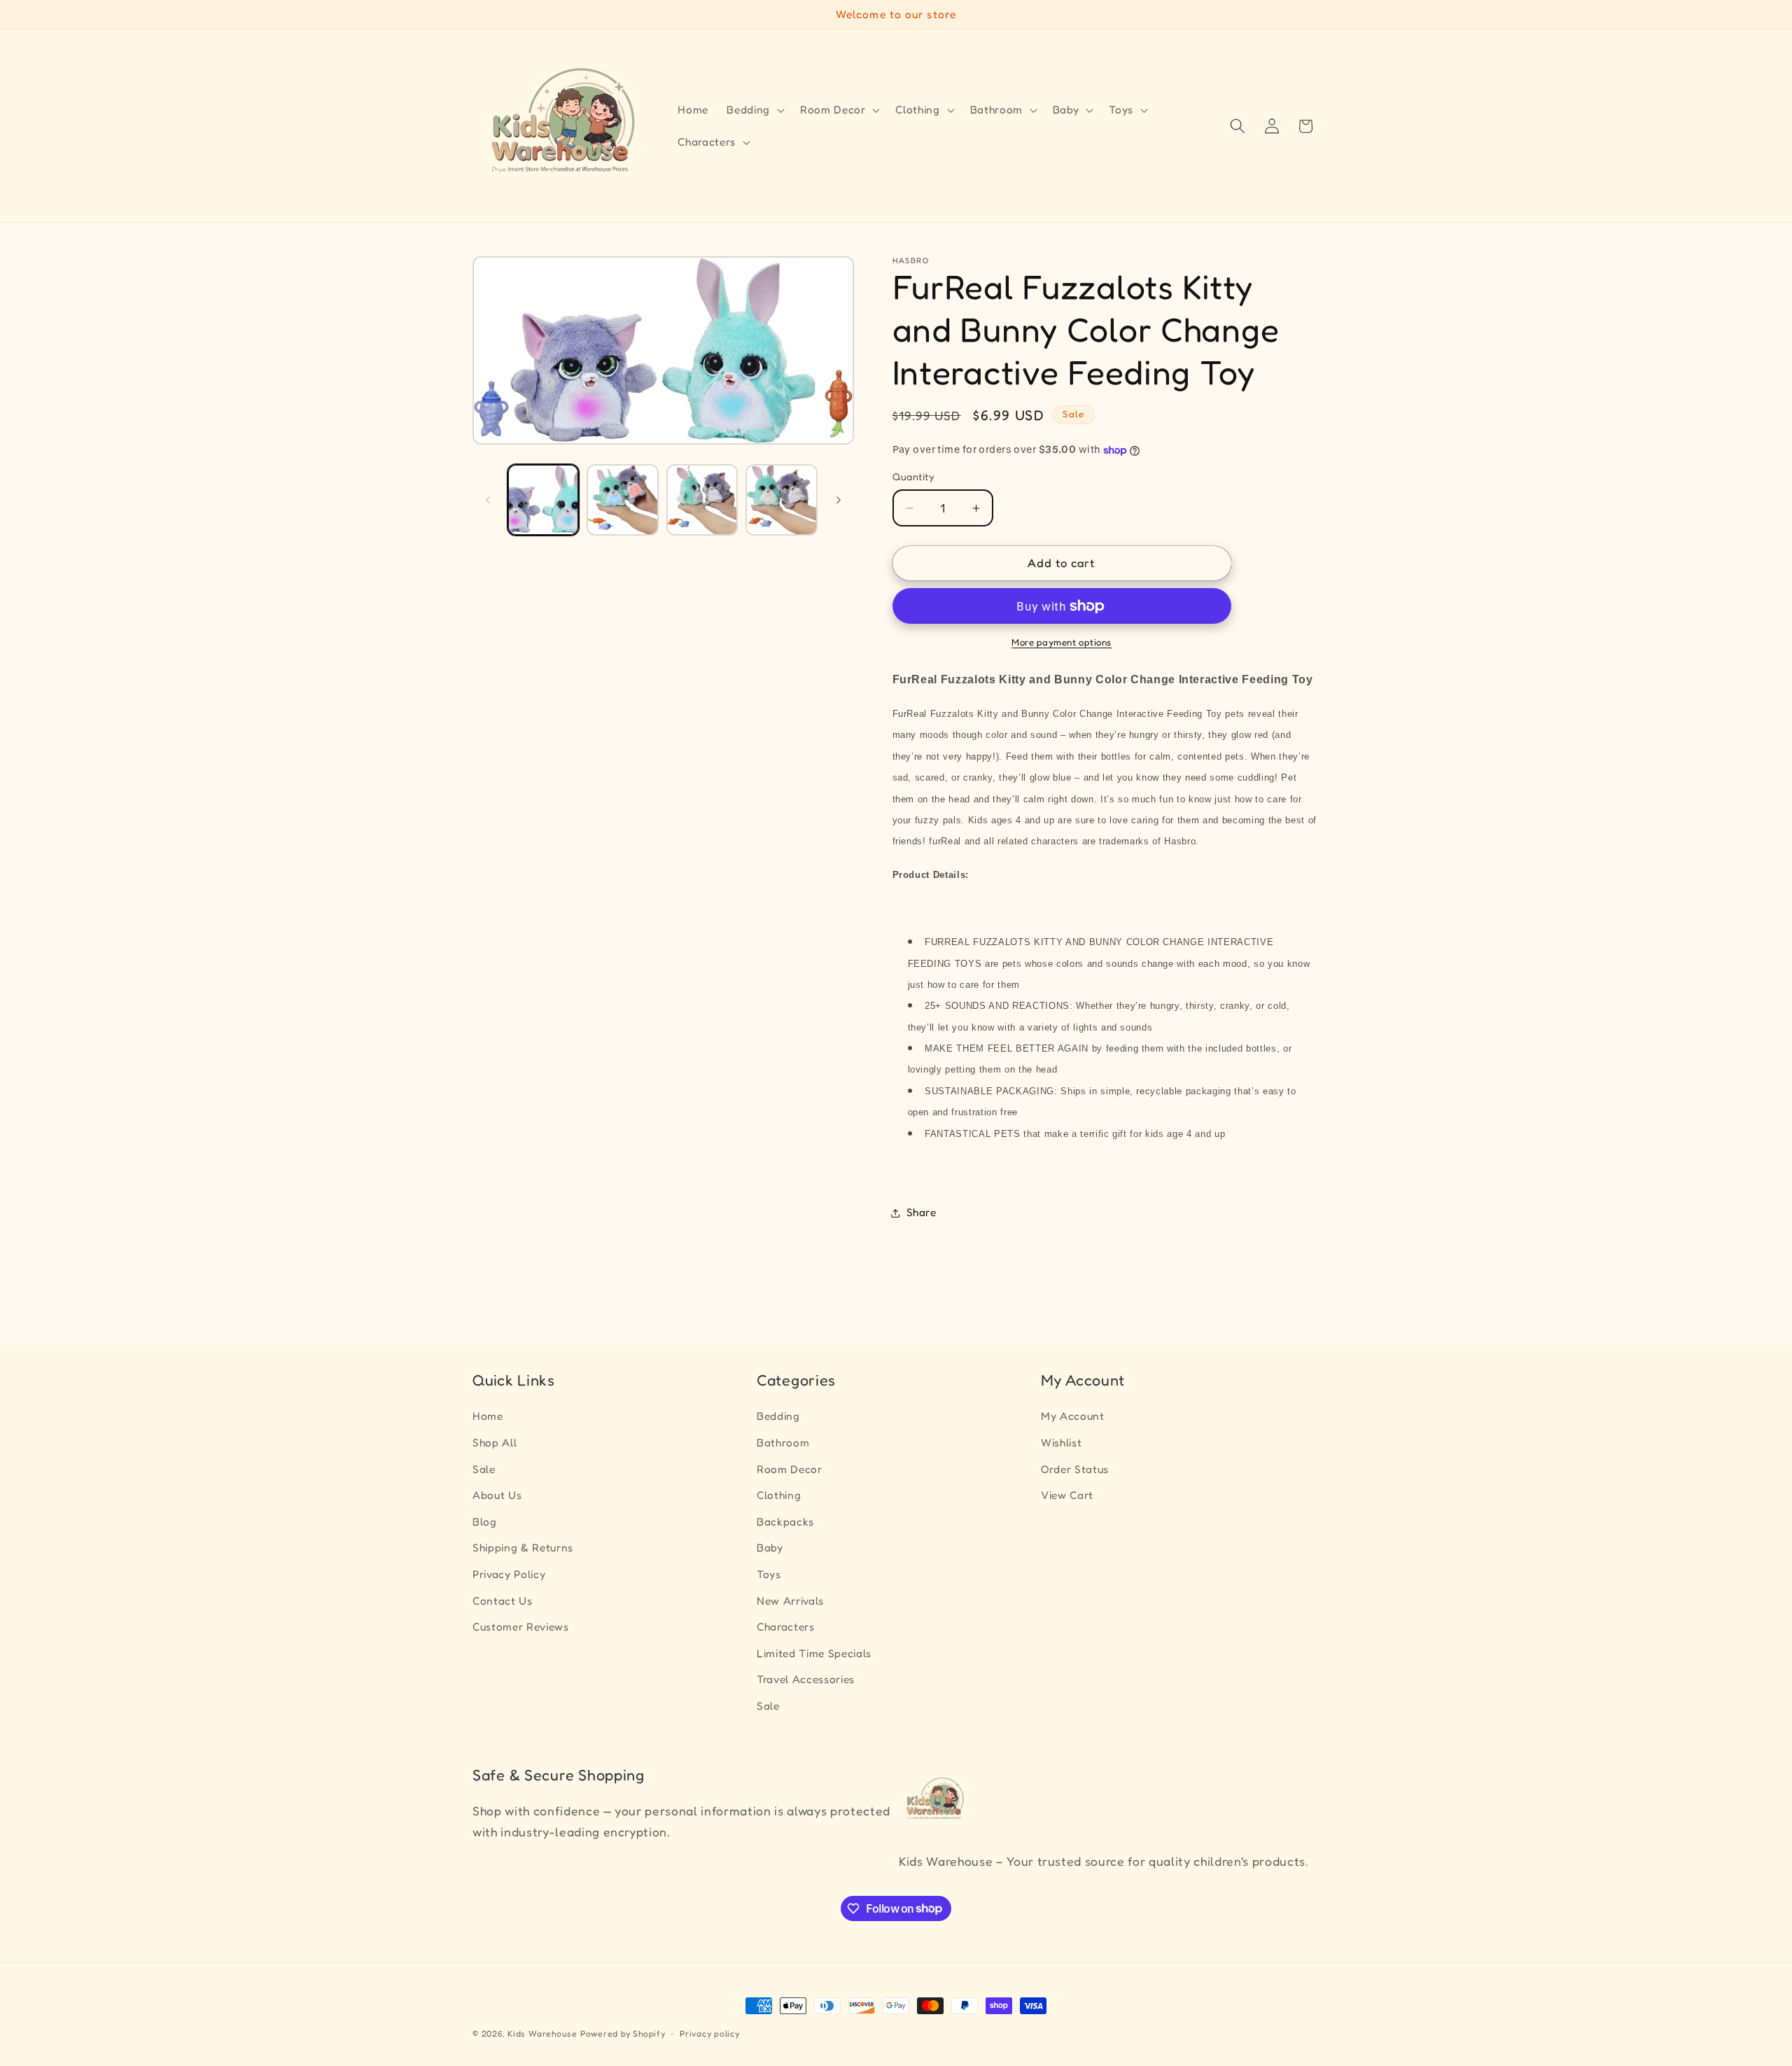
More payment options (1062, 643)
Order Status (1075, 1469)
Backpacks (785, 1522)
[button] (754, 110)
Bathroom (783, 1443)
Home (488, 1416)
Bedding (778, 1416)
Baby (770, 1548)
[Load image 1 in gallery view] (544, 500)
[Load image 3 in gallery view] (702, 500)
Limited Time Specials (814, 1653)
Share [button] (922, 1213)
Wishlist (1061, 1443)
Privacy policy (710, 2033)
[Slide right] (839, 500)
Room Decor (790, 1469)
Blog (485, 1522)
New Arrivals (790, 1601)
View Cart (1067, 1495)
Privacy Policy (509, 1574)
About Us (497, 1495)
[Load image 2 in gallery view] (623, 500)
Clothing (779, 1495)
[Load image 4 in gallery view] (782, 500)
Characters (786, 1627)
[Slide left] (488, 500)
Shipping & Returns (523, 1548)
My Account (1073, 1416)
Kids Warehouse (542, 2033)
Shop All (495, 1443)
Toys (769, 1574)
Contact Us (503, 1601)
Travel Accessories (806, 1679)
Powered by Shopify (623, 2033)
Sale (484, 1469)
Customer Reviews (521, 1627)
